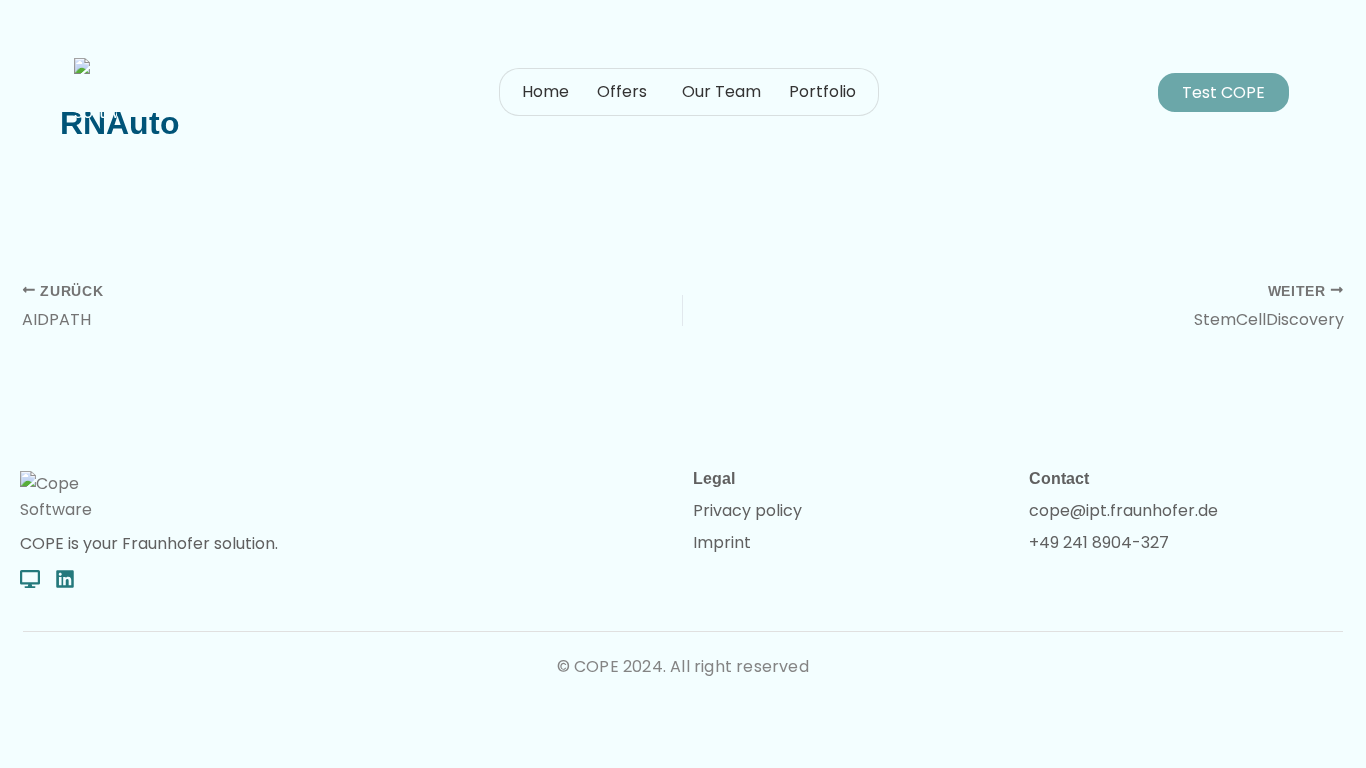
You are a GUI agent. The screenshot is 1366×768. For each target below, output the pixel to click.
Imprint (722, 542)
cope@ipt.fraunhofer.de (1123, 510)
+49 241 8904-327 (1099, 542)
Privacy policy (747, 510)
